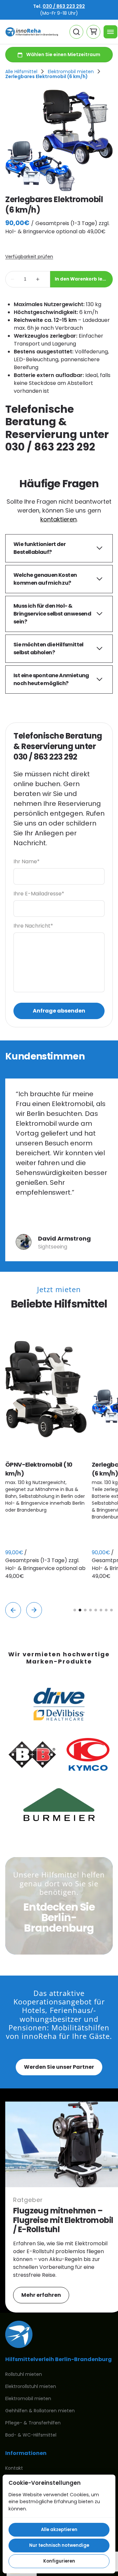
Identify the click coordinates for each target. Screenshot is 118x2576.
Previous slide (13, 1610)
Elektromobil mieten (71, 72)
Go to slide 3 (85, 1610)
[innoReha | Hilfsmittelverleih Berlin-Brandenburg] (32, 32)
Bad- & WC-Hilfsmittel (31, 2435)
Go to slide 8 (111, 1610)
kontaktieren (59, 519)
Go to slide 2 (80, 1610)
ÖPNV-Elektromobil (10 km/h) (39, 1469)
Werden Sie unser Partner (59, 2067)
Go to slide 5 (96, 1610)
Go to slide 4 (90, 1610)
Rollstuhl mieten (24, 2374)
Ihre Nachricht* (33, 926)
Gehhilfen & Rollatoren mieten (40, 2411)
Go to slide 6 (101, 1610)
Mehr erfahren (41, 2295)
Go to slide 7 (106, 1610)
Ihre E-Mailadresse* (39, 894)
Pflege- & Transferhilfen (33, 2423)
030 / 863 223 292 (64, 6)
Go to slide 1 (75, 1610)
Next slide (34, 1610)
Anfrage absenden (59, 1011)
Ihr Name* (27, 861)
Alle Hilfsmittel (21, 72)
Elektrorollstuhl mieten (31, 2386)
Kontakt (14, 2468)
